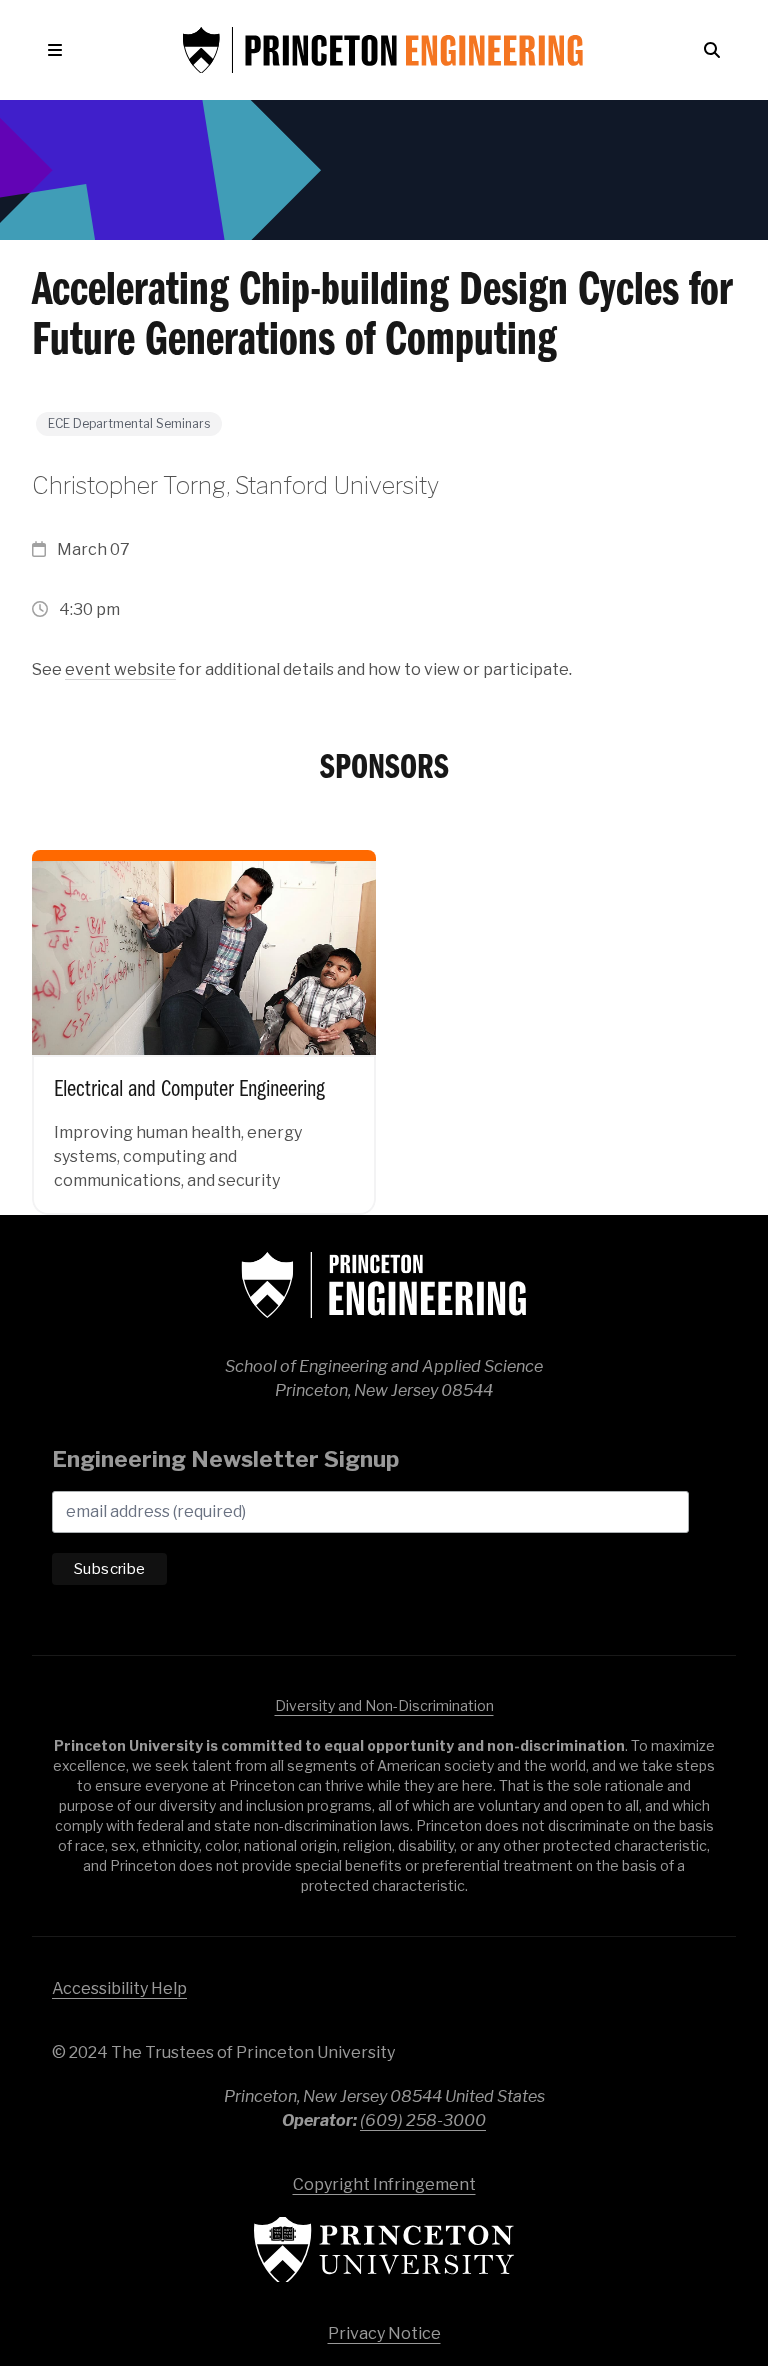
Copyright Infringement (384, 2184)
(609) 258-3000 (423, 2120)
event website (120, 669)
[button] (59, 50)
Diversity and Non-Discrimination (384, 1705)
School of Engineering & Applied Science (384, 1285)
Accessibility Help (119, 1988)
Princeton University (384, 2249)
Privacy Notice (384, 2333)
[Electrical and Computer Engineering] (204, 1016)
